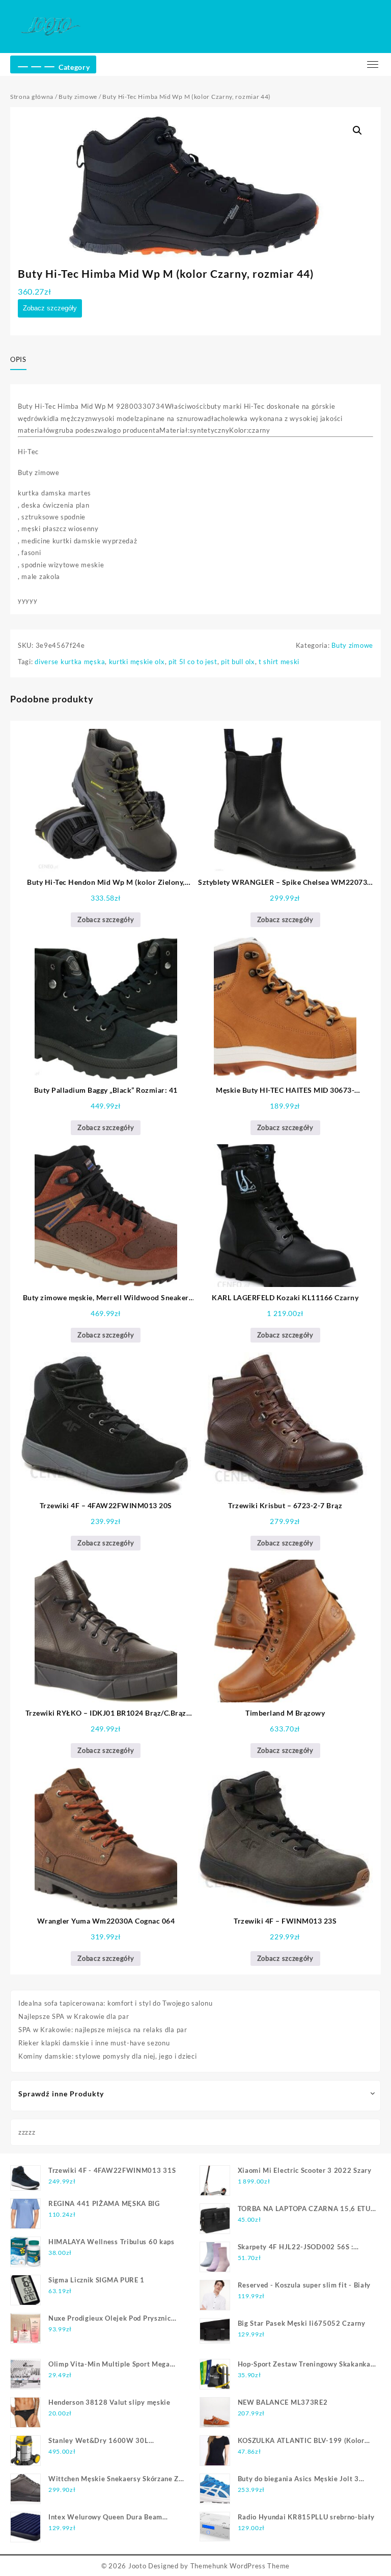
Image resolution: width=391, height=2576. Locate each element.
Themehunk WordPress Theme (240, 2566)
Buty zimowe (78, 97)
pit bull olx (238, 662)
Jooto (137, 2566)
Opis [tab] (18, 359)
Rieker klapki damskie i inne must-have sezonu (94, 2043)
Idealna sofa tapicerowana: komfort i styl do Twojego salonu (115, 2003)
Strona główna (32, 97)
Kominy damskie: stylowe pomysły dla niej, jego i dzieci (108, 2056)
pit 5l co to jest (193, 662)
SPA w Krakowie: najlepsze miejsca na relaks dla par (103, 2030)
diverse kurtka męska (70, 662)
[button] (357, 130)
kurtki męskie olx (137, 662)
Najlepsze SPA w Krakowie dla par (74, 2016)
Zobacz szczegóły (50, 308)
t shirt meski (279, 662)
